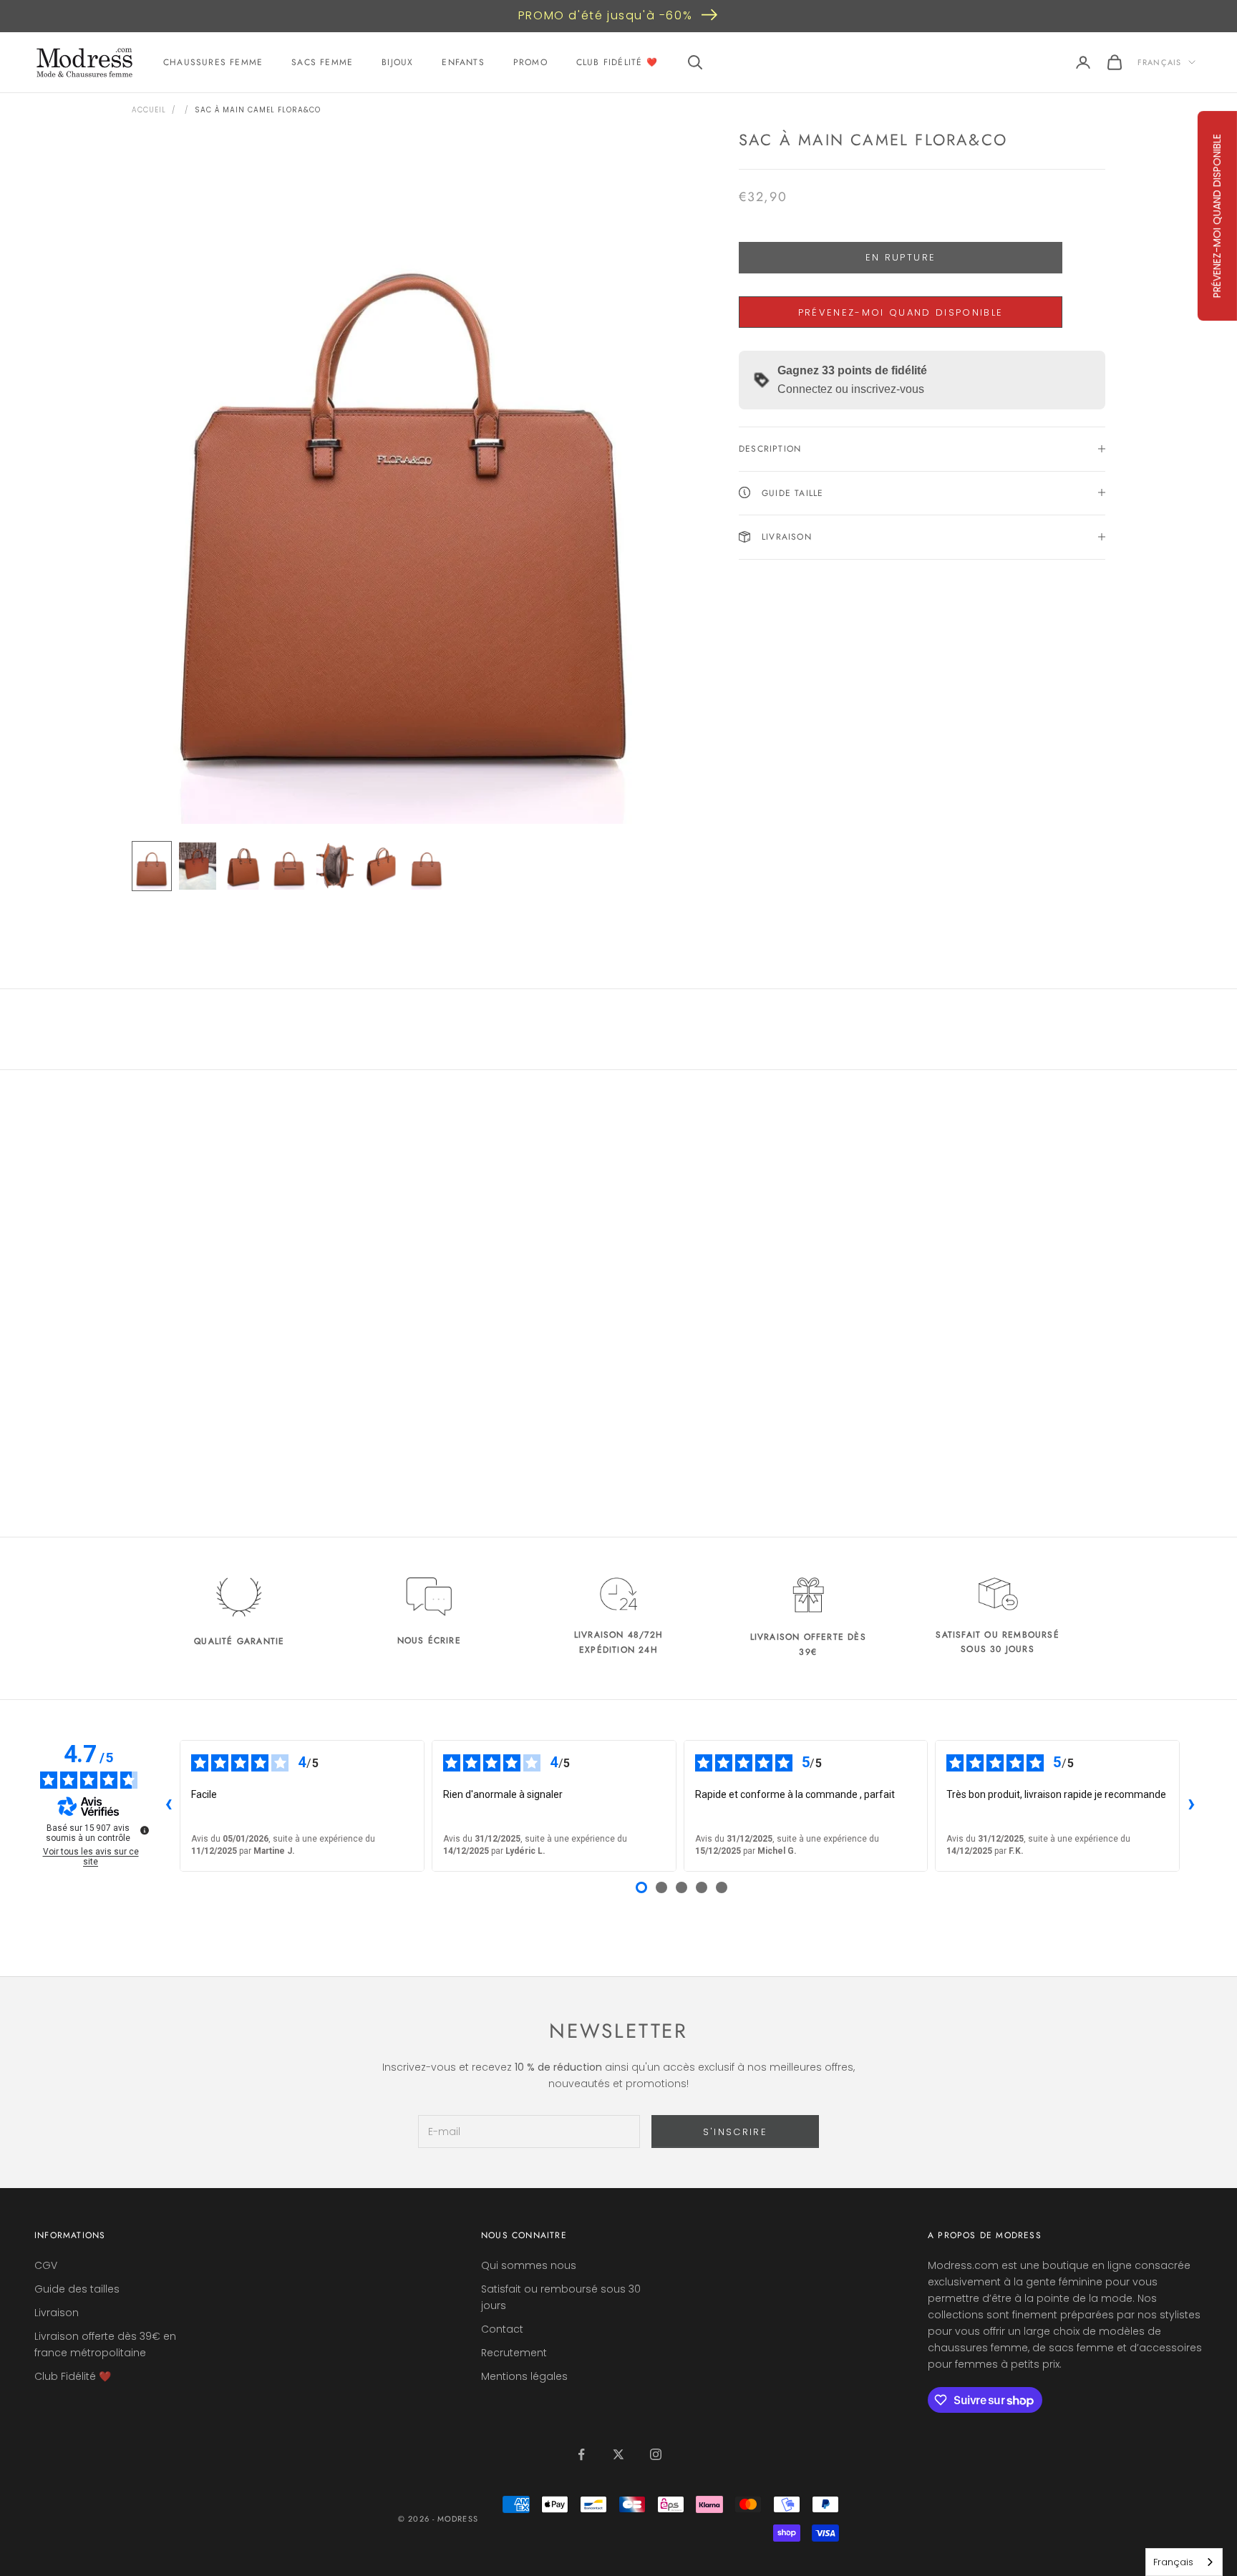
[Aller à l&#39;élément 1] (152, 866)
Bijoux (397, 62)
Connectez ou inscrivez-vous (851, 389)
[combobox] (1184, 2562)
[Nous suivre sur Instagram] (656, 2454)
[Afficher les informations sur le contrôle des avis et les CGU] (145, 1830)
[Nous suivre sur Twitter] (618, 2454)
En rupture (901, 257)
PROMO (530, 62)
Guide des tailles (77, 2289)
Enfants (463, 62)
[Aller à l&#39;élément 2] (198, 866)
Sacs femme (322, 62)
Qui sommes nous (529, 2265)
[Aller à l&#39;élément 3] (243, 866)
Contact (502, 2329)
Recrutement (514, 2353)
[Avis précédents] (168, 1806)
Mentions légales (524, 2376)
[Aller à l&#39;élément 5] (335, 866)
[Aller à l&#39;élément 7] (427, 866)
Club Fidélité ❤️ (617, 62)
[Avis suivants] (1191, 1806)
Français (1159, 62)
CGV (46, 2265)
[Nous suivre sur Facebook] (581, 2454)
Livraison (57, 2313)
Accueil (149, 110)
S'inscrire (735, 2132)
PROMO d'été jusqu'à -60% (605, 15)
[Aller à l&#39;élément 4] (289, 866)
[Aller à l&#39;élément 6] (381, 866)
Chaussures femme (213, 62)
